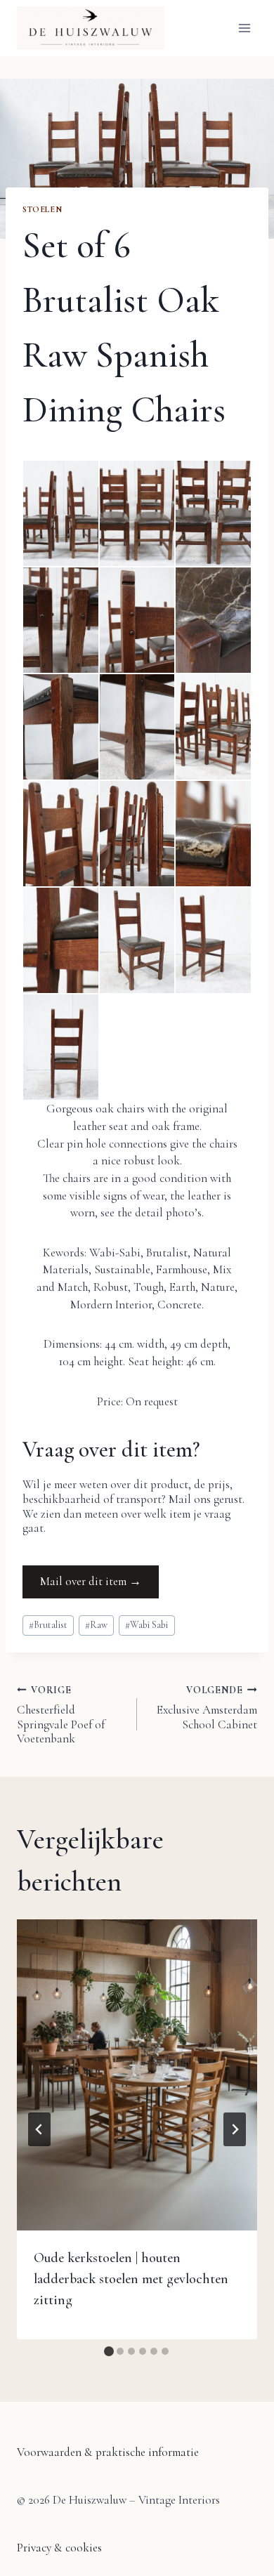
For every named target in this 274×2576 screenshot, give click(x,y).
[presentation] (137, 2075)
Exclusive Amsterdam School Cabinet (207, 1708)
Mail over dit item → (91, 1581)
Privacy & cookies (59, 2548)
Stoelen (42, 209)
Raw (96, 1625)
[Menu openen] (244, 28)
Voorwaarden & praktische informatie (108, 2452)
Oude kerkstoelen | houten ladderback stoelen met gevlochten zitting (131, 2279)
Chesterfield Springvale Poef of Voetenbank (61, 1715)
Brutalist (48, 1625)
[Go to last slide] (39, 2129)
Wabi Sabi (146, 1625)
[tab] (109, 2351)
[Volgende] (235, 2129)
